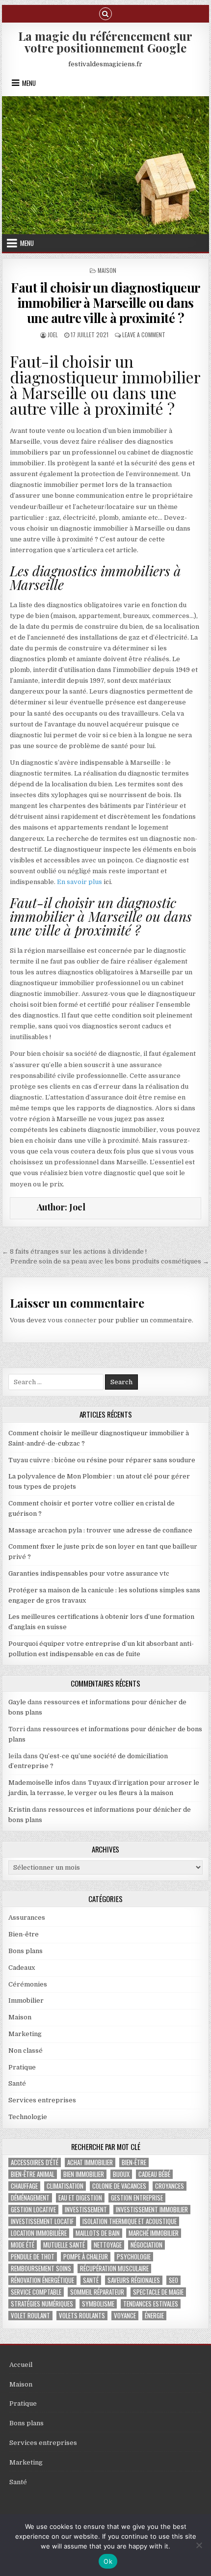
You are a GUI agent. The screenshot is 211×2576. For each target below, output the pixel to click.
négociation (146, 2245)
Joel (53, 335)
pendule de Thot (33, 2257)
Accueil (21, 2365)
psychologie (134, 2257)
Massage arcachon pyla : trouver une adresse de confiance (100, 1530)
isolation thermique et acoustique (130, 2221)
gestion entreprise (137, 2198)
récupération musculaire (114, 2268)
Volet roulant (30, 2316)
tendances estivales (151, 2304)
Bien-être (24, 1934)
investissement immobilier (152, 2210)
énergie (154, 2316)
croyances (170, 2186)
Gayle (17, 1702)
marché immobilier (154, 2233)
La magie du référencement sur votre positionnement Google (105, 42)
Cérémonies (28, 1984)
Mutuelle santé (64, 2245)
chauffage (24, 2186)
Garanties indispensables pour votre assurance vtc (89, 1573)
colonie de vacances (119, 2186)
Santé (17, 2083)
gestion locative (33, 2210)
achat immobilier (90, 2162)
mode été (23, 2245)
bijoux (121, 2174)
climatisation (65, 2186)
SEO (173, 2280)
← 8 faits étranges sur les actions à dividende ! (74, 1251)
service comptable (36, 2292)
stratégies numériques (42, 2304)
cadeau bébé (154, 2174)
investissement (86, 2210)
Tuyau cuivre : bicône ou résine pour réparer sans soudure (102, 1460)
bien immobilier (84, 2174)
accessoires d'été (35, 2162)
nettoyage (108, 2245)
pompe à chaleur (86, 2257)
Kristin (19, 1810)
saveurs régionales (134, 2280)
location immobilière (39, 2233)
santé (91, 2280)
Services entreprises (42, 2100)
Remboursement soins (41, 2268)
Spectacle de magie (158, 2292)
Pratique (22, 2067)
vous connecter (72, 1320)
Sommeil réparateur (97, 2292)
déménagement (30, 2198)
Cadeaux (22, 1968)
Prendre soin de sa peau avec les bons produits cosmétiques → (110, 1261)
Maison (107, 270)
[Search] (105, 13)
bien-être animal (33, 2174)
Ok (108, 2561)
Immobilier (26, 2000)
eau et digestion (80, 2198)
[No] (199, 2545)
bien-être (134, 2162)
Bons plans (26, 1951)
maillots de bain (98, 2233)
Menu (29, 83)
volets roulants (82, 2316)
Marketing (25, 2034)
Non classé (26, 2051)
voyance (125, 2316)
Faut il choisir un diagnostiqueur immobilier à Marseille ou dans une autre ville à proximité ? (105, 303)
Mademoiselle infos (39, 1783)
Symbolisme (98, 2304)
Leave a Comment (144, 335)
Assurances (27, 1918)
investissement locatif (42, 2221)
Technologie (28, 2117)
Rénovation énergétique (42, 2280)
